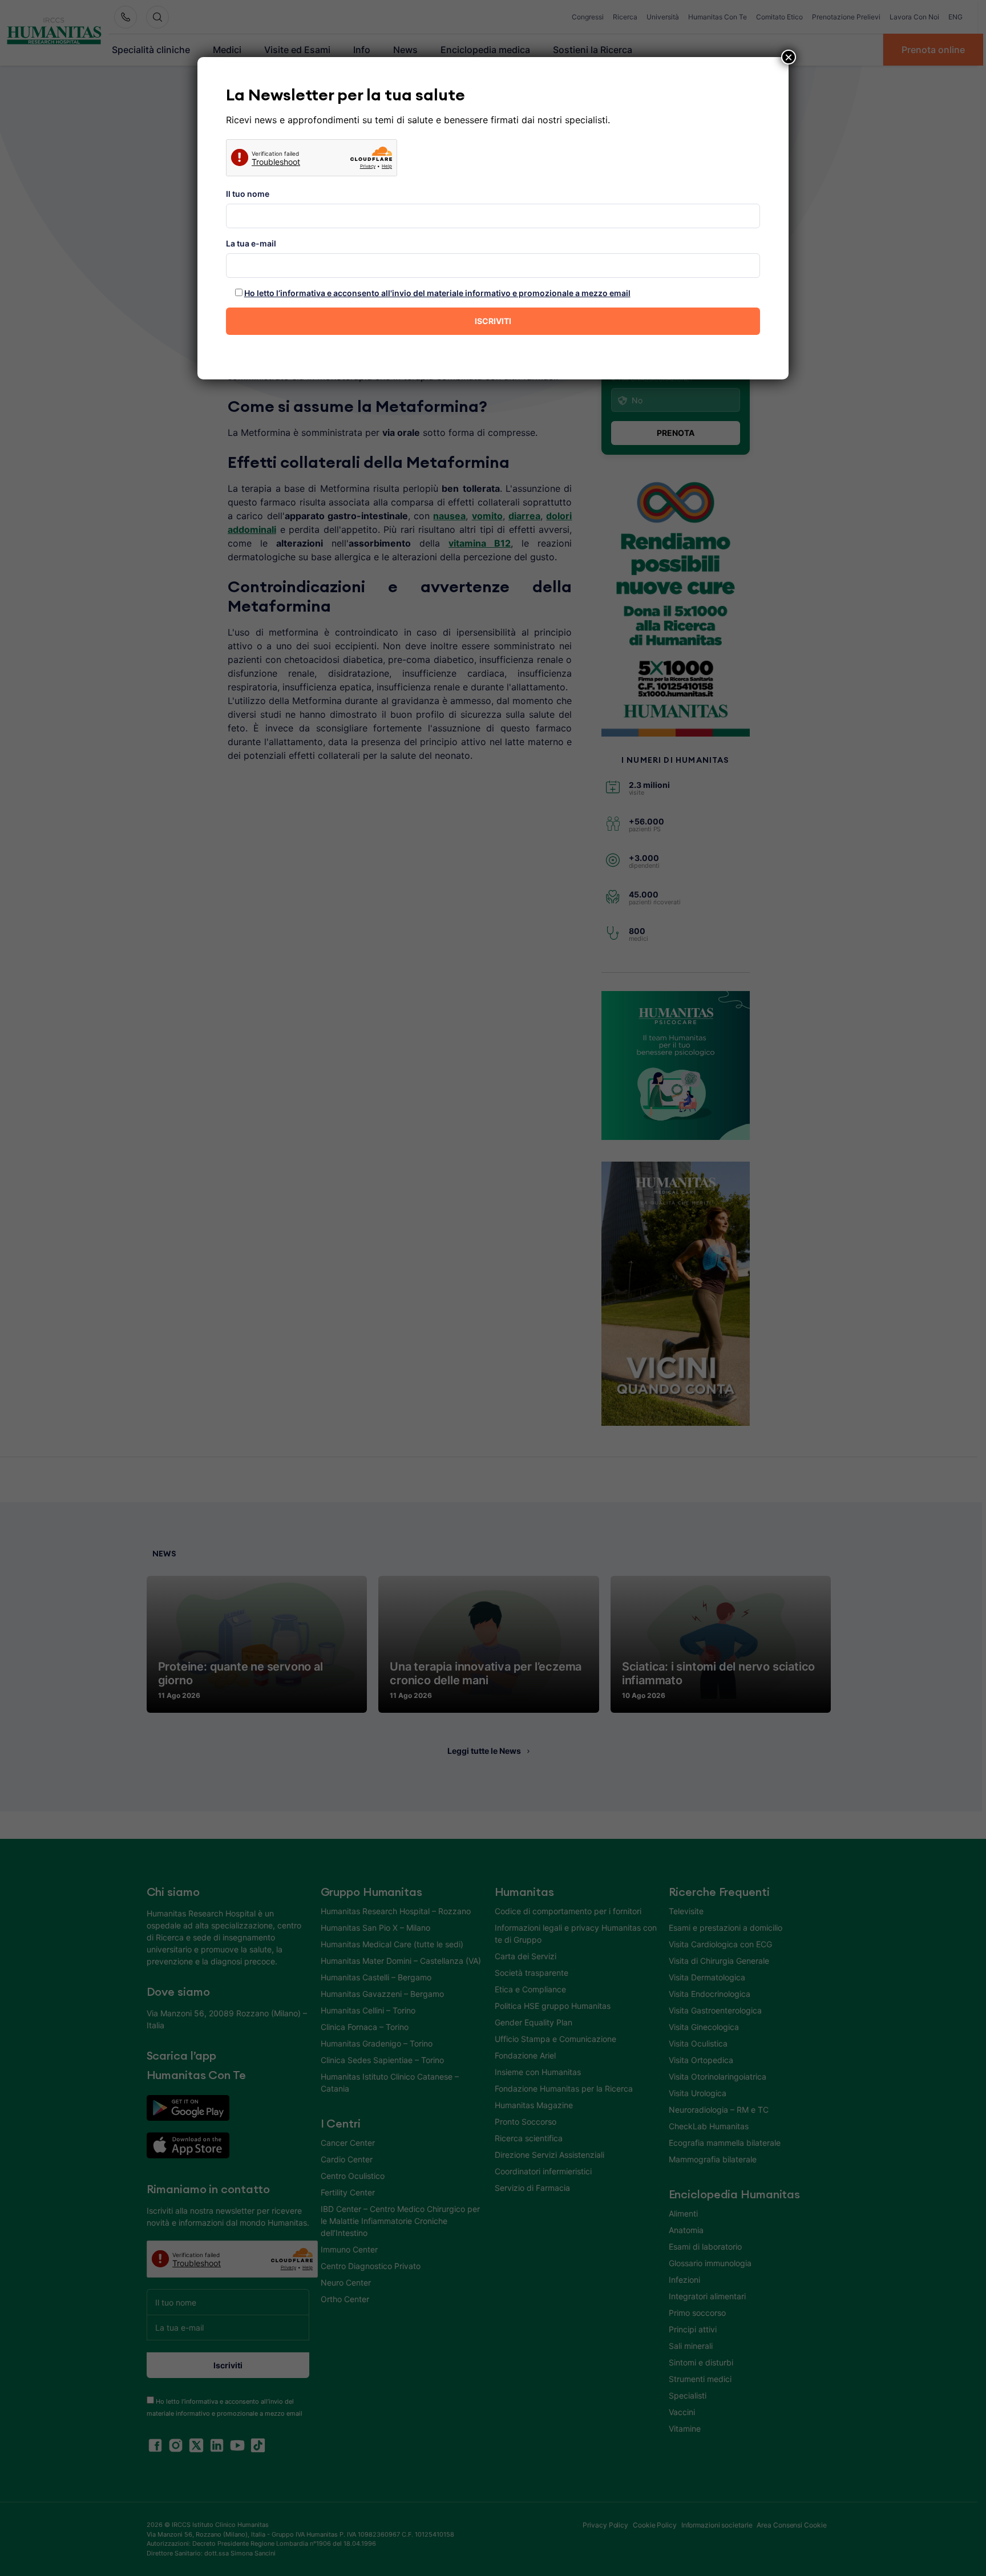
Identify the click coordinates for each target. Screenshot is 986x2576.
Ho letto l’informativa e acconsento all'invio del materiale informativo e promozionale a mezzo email (437, 293)
